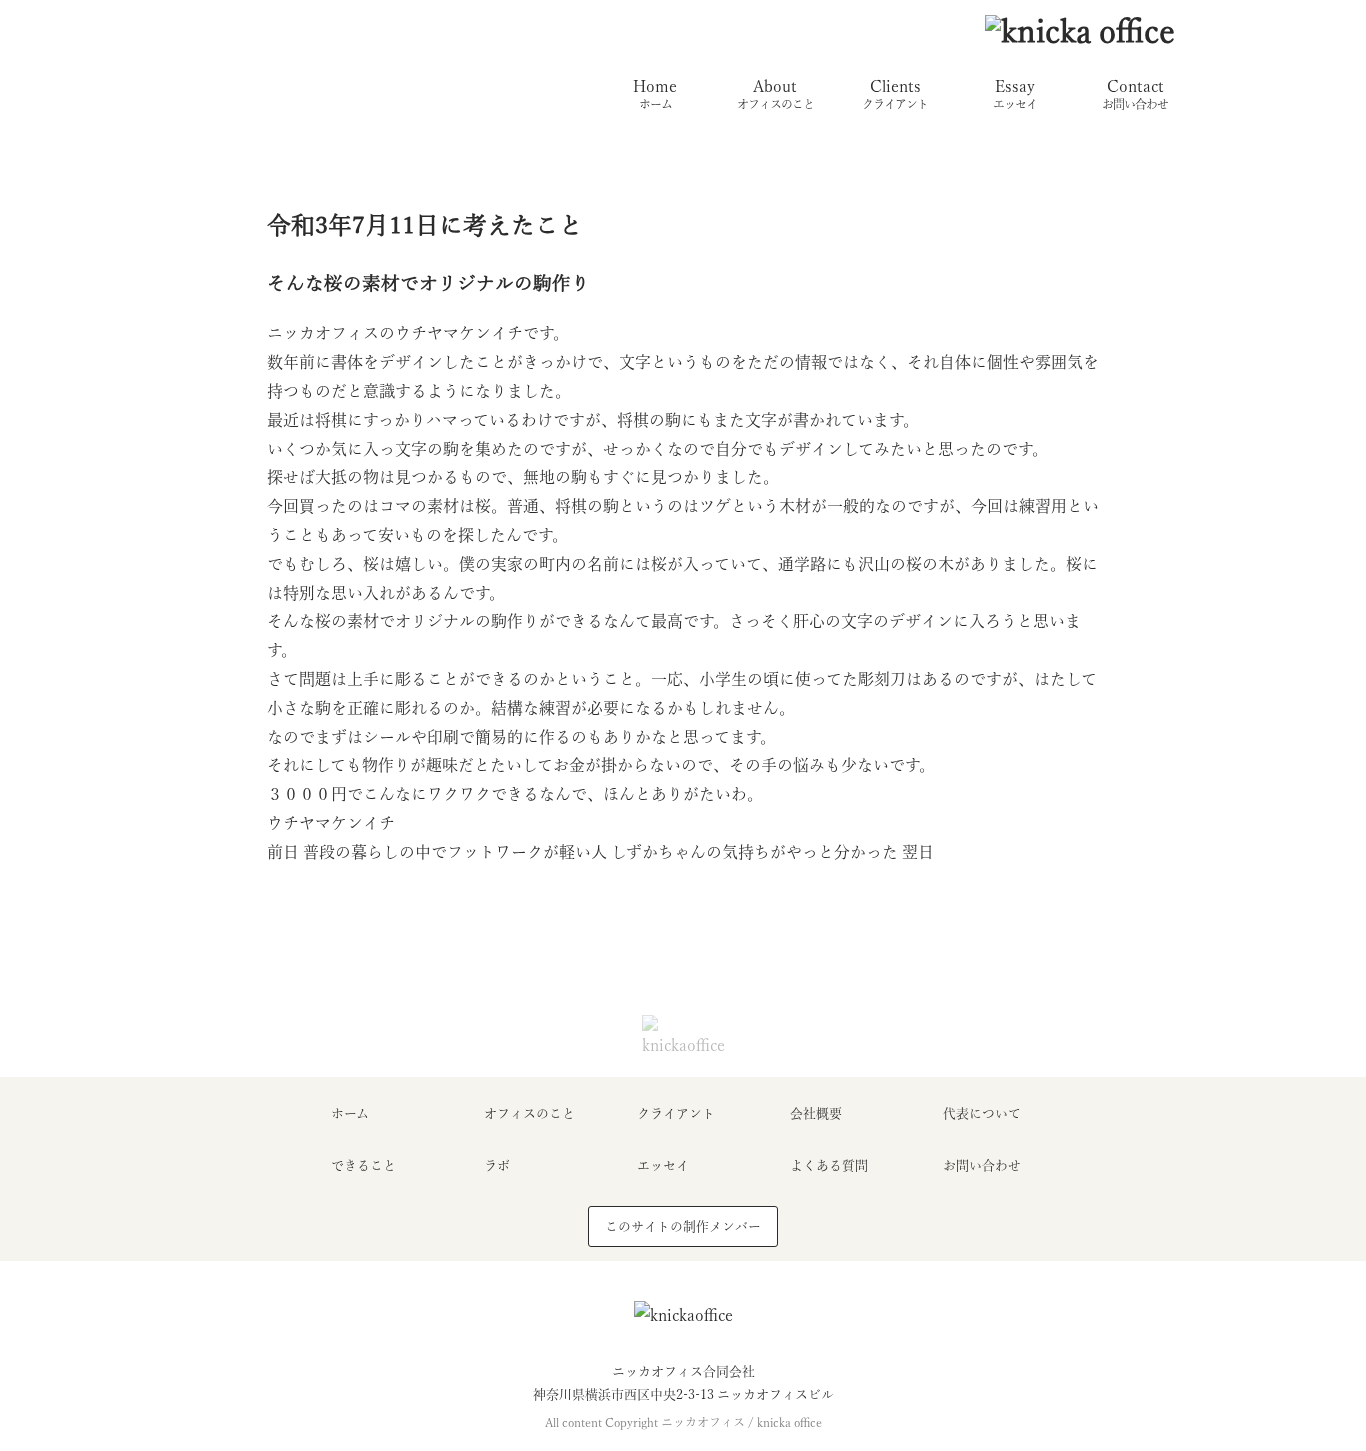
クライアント (676, 1113)
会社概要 (816, 1113)
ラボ (497, 1165)
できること (363, 1165)
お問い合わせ (982, 1165)
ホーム (350, 1113)
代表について (982, 1113)
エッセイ (663, 1165)
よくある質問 (829, 1165)
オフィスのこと (529, 1113)
